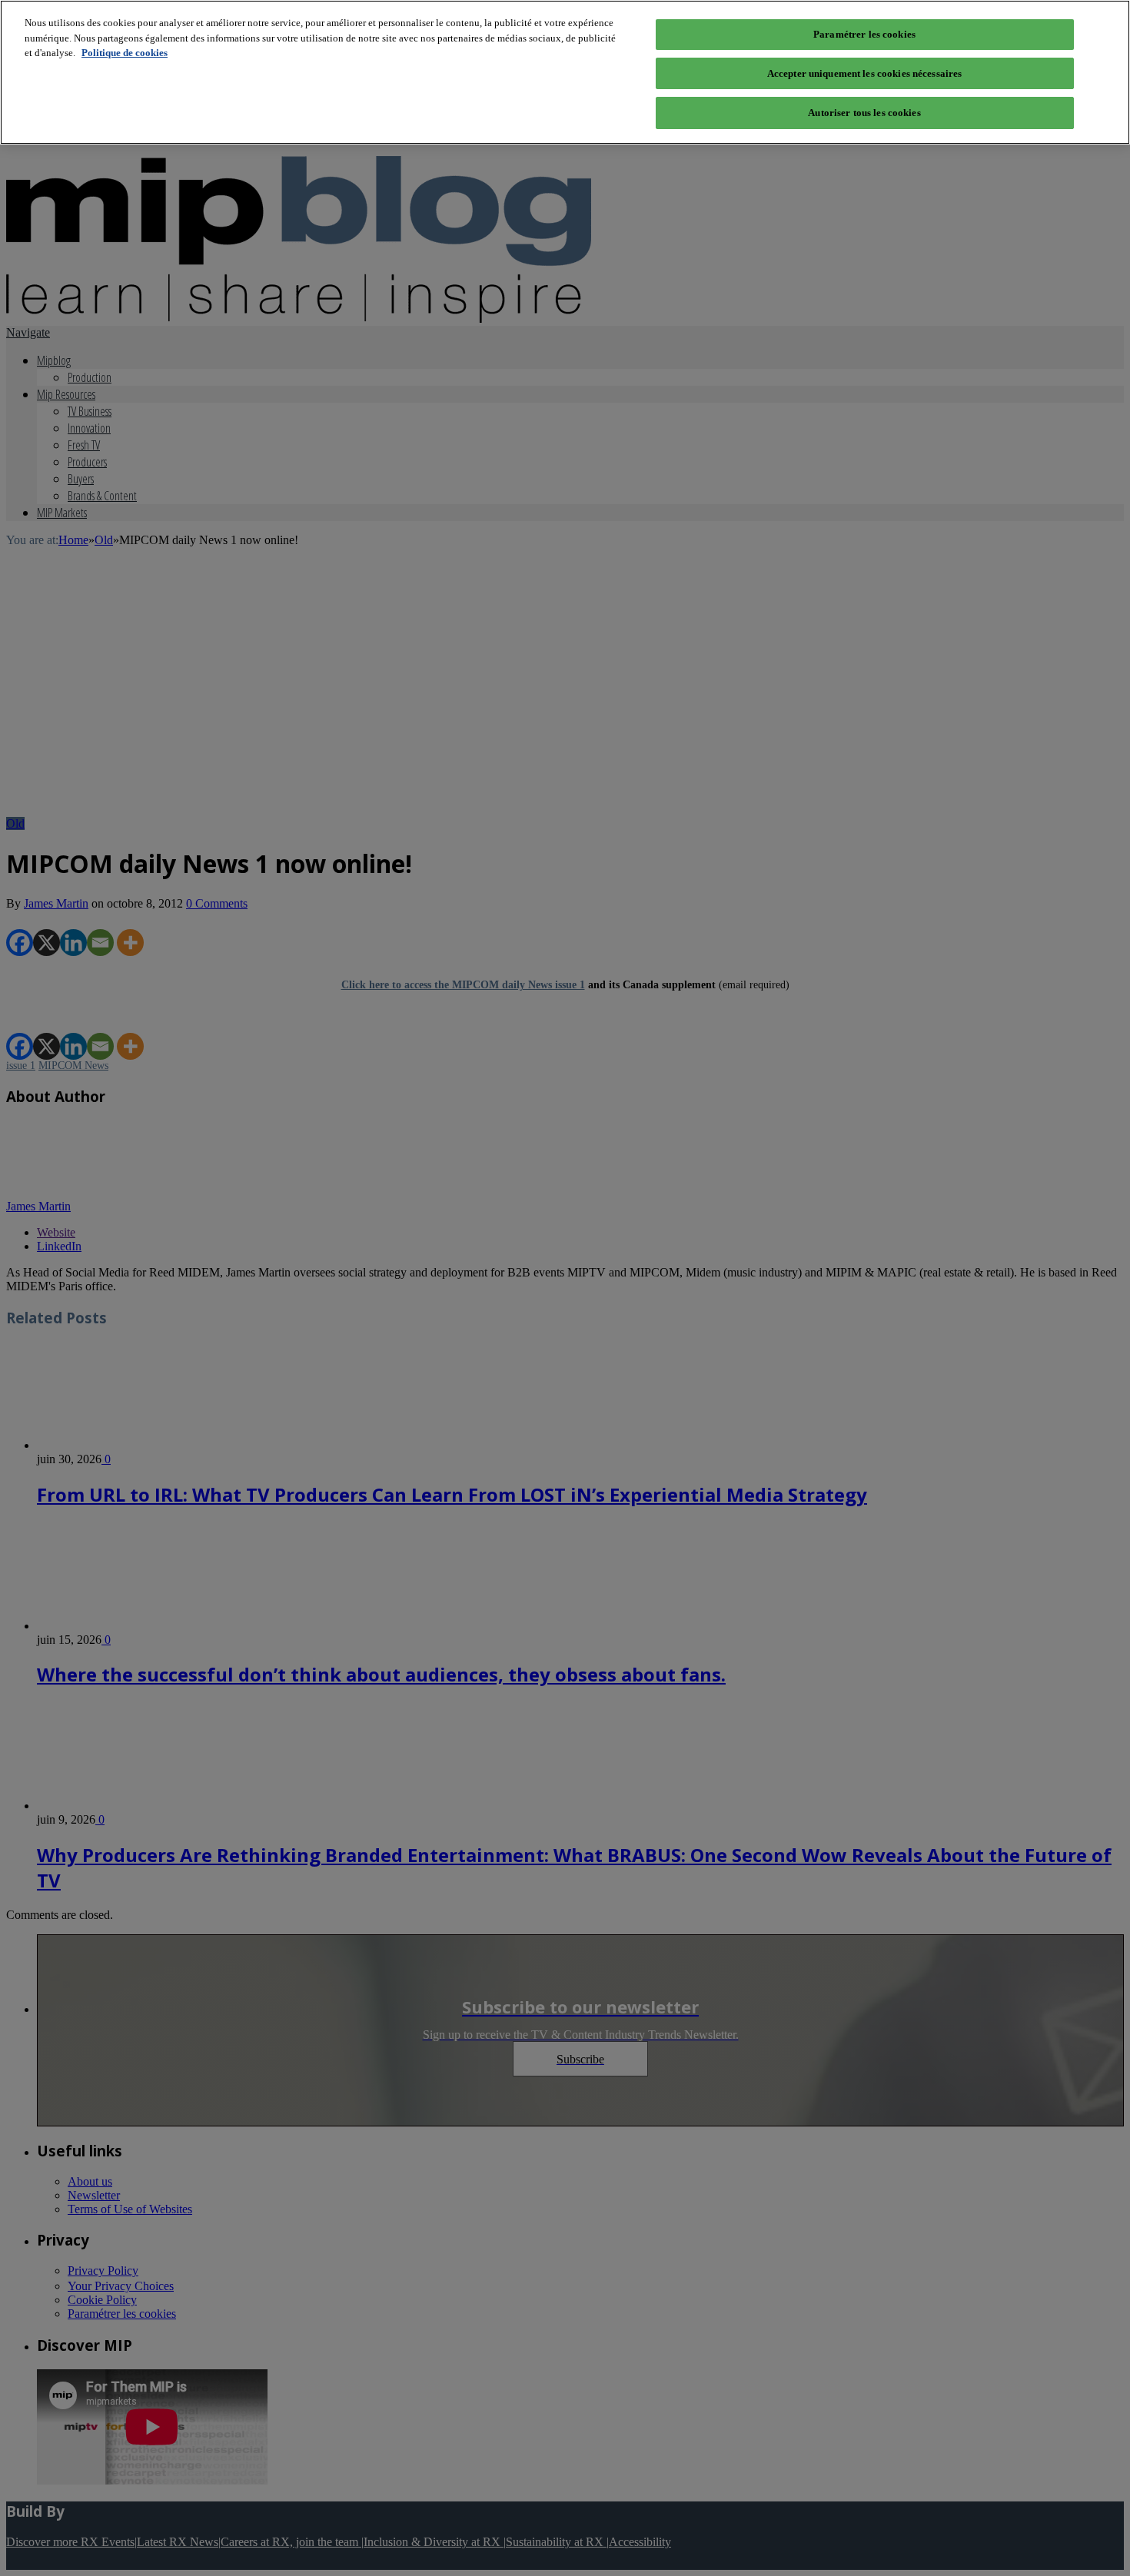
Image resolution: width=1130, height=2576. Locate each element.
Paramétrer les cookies (864, 34)
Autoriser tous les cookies (864, 113)
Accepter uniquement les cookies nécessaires (865, 73)
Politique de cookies (125, 53)
